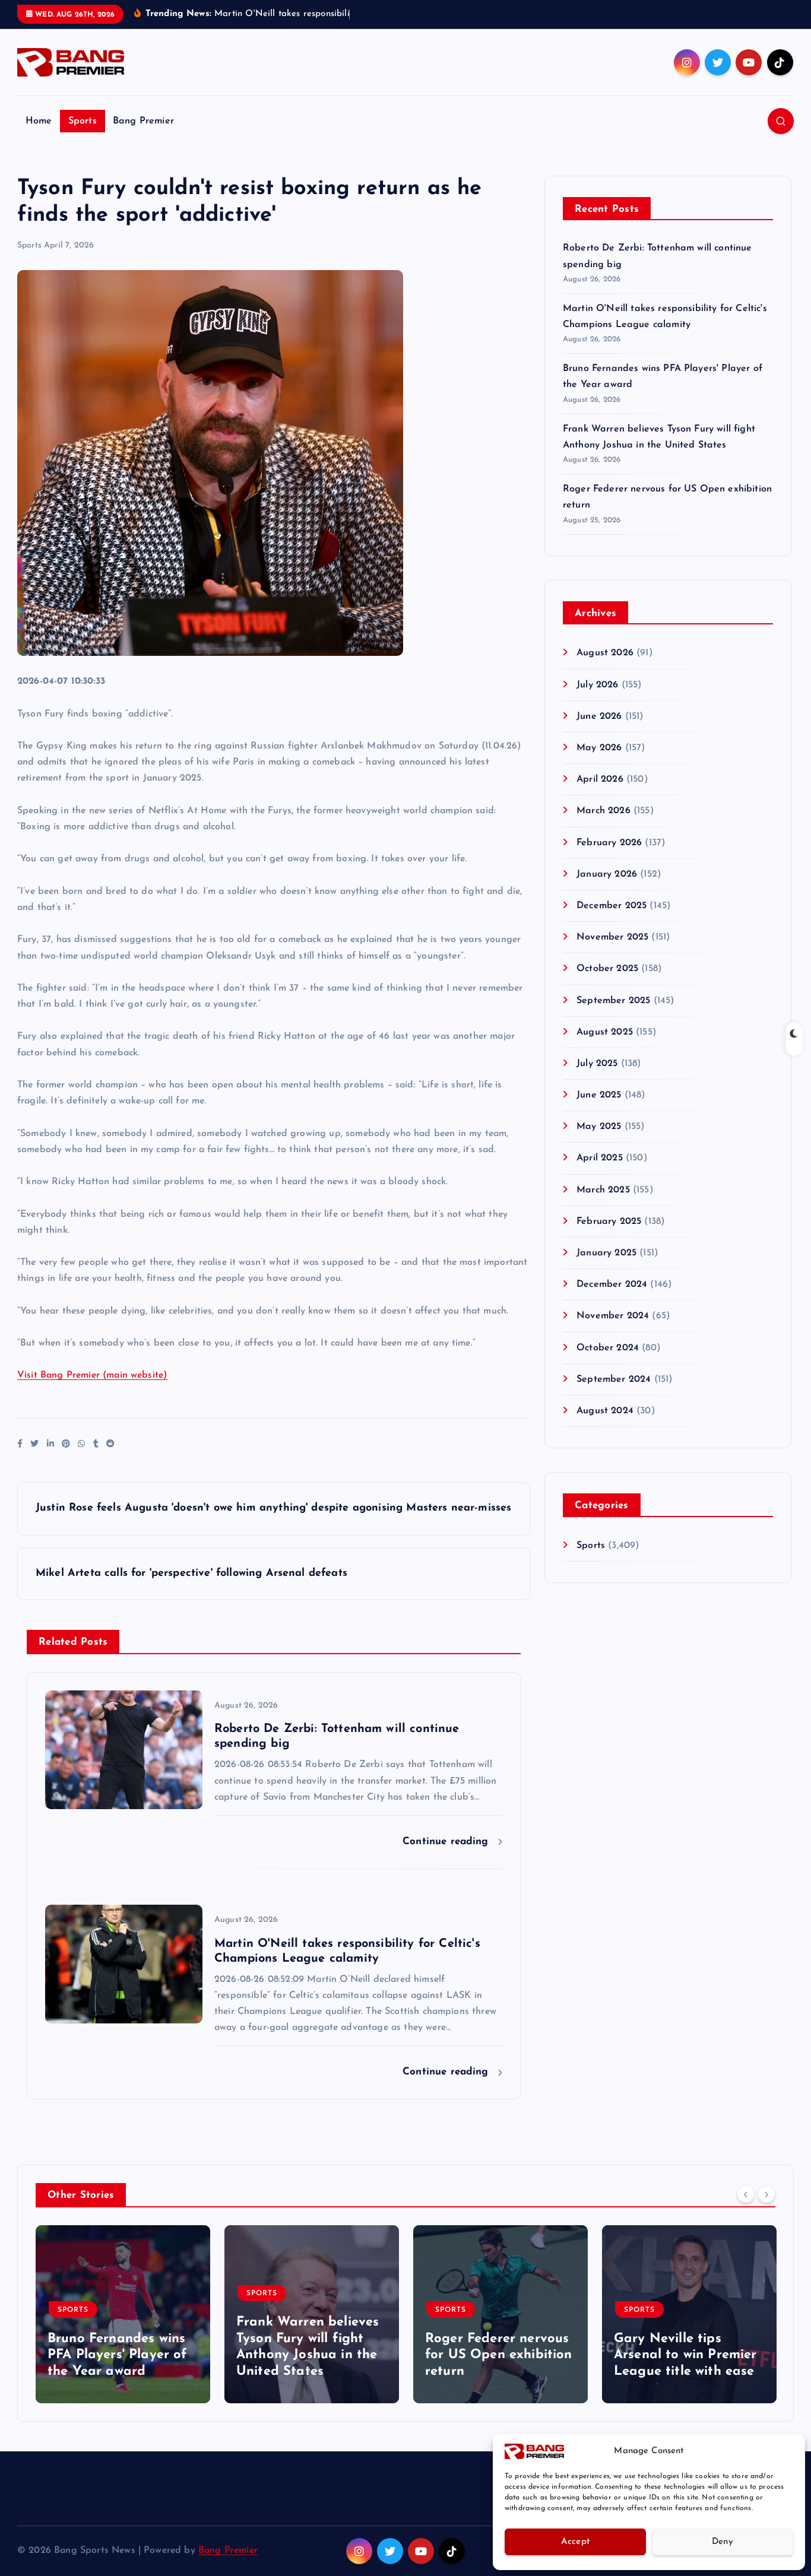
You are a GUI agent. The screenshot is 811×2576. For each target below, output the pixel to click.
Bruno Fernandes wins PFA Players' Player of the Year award (118, 2355)
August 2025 (605, 1032)
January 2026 (607, 874)
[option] (123, 2314)
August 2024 (605, 1411)
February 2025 (609, 1222)
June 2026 (599, 716)
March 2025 (603, 1190)
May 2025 (599, 1127)
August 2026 (605, 653)
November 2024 (613, 1316)
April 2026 (600, 779)
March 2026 (604, 811)
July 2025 (597, 1064)
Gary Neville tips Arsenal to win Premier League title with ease (685, 2355)
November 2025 (612, 937)
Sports (83, 121)
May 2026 (599, 748)
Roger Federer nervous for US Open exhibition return (499, 2355)
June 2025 (599, 1095)
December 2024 (612, 1284)
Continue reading (447, 1841)
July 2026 (597, 685)
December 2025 (612, 906)
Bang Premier (143, 121)
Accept (576, 2542)
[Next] (766, 2194)
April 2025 (600, 1158)
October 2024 (608, 1348)
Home (39, 121)
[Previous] (746, 2194)
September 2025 (613, 1001)
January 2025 (606, 1253)
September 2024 (614, 1379)
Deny (723, 2542)
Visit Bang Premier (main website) (92, 1375)
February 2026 (609, 843)
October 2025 (607, 969)
